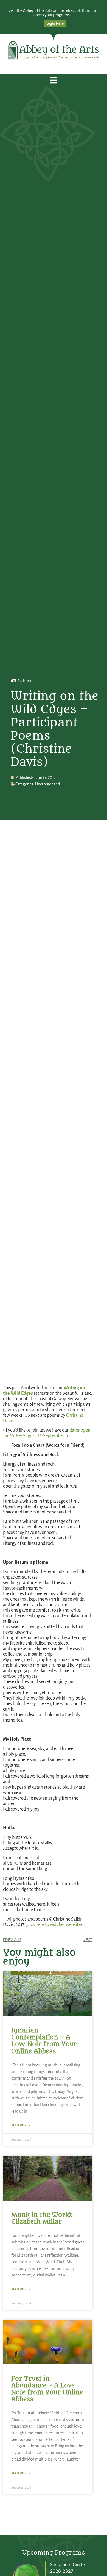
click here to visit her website (54, 1925)
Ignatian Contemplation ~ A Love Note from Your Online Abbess (44, 2041)
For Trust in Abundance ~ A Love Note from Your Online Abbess (47, 2389)
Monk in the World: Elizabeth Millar (42, 2218)
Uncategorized (47, 784)
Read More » (21, 2125)
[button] (54, 80)
